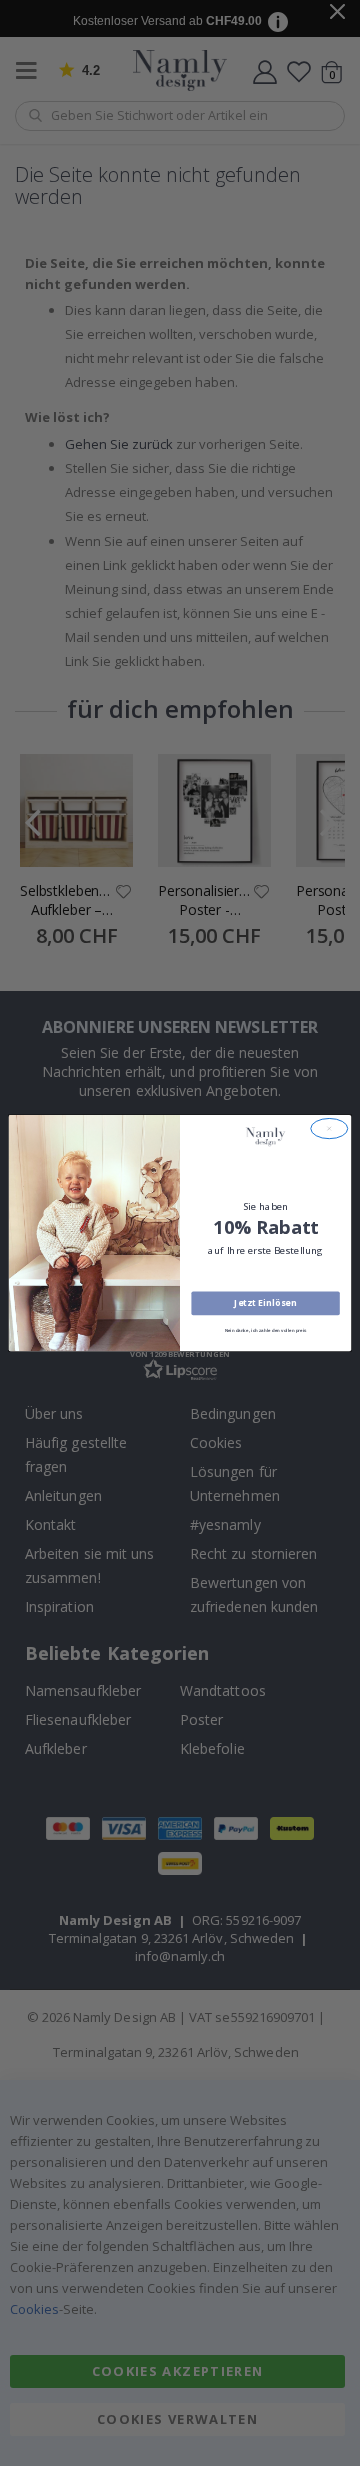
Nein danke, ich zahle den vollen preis (266, 1330)
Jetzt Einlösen (265, 1303)
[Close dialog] (329, 1128)
